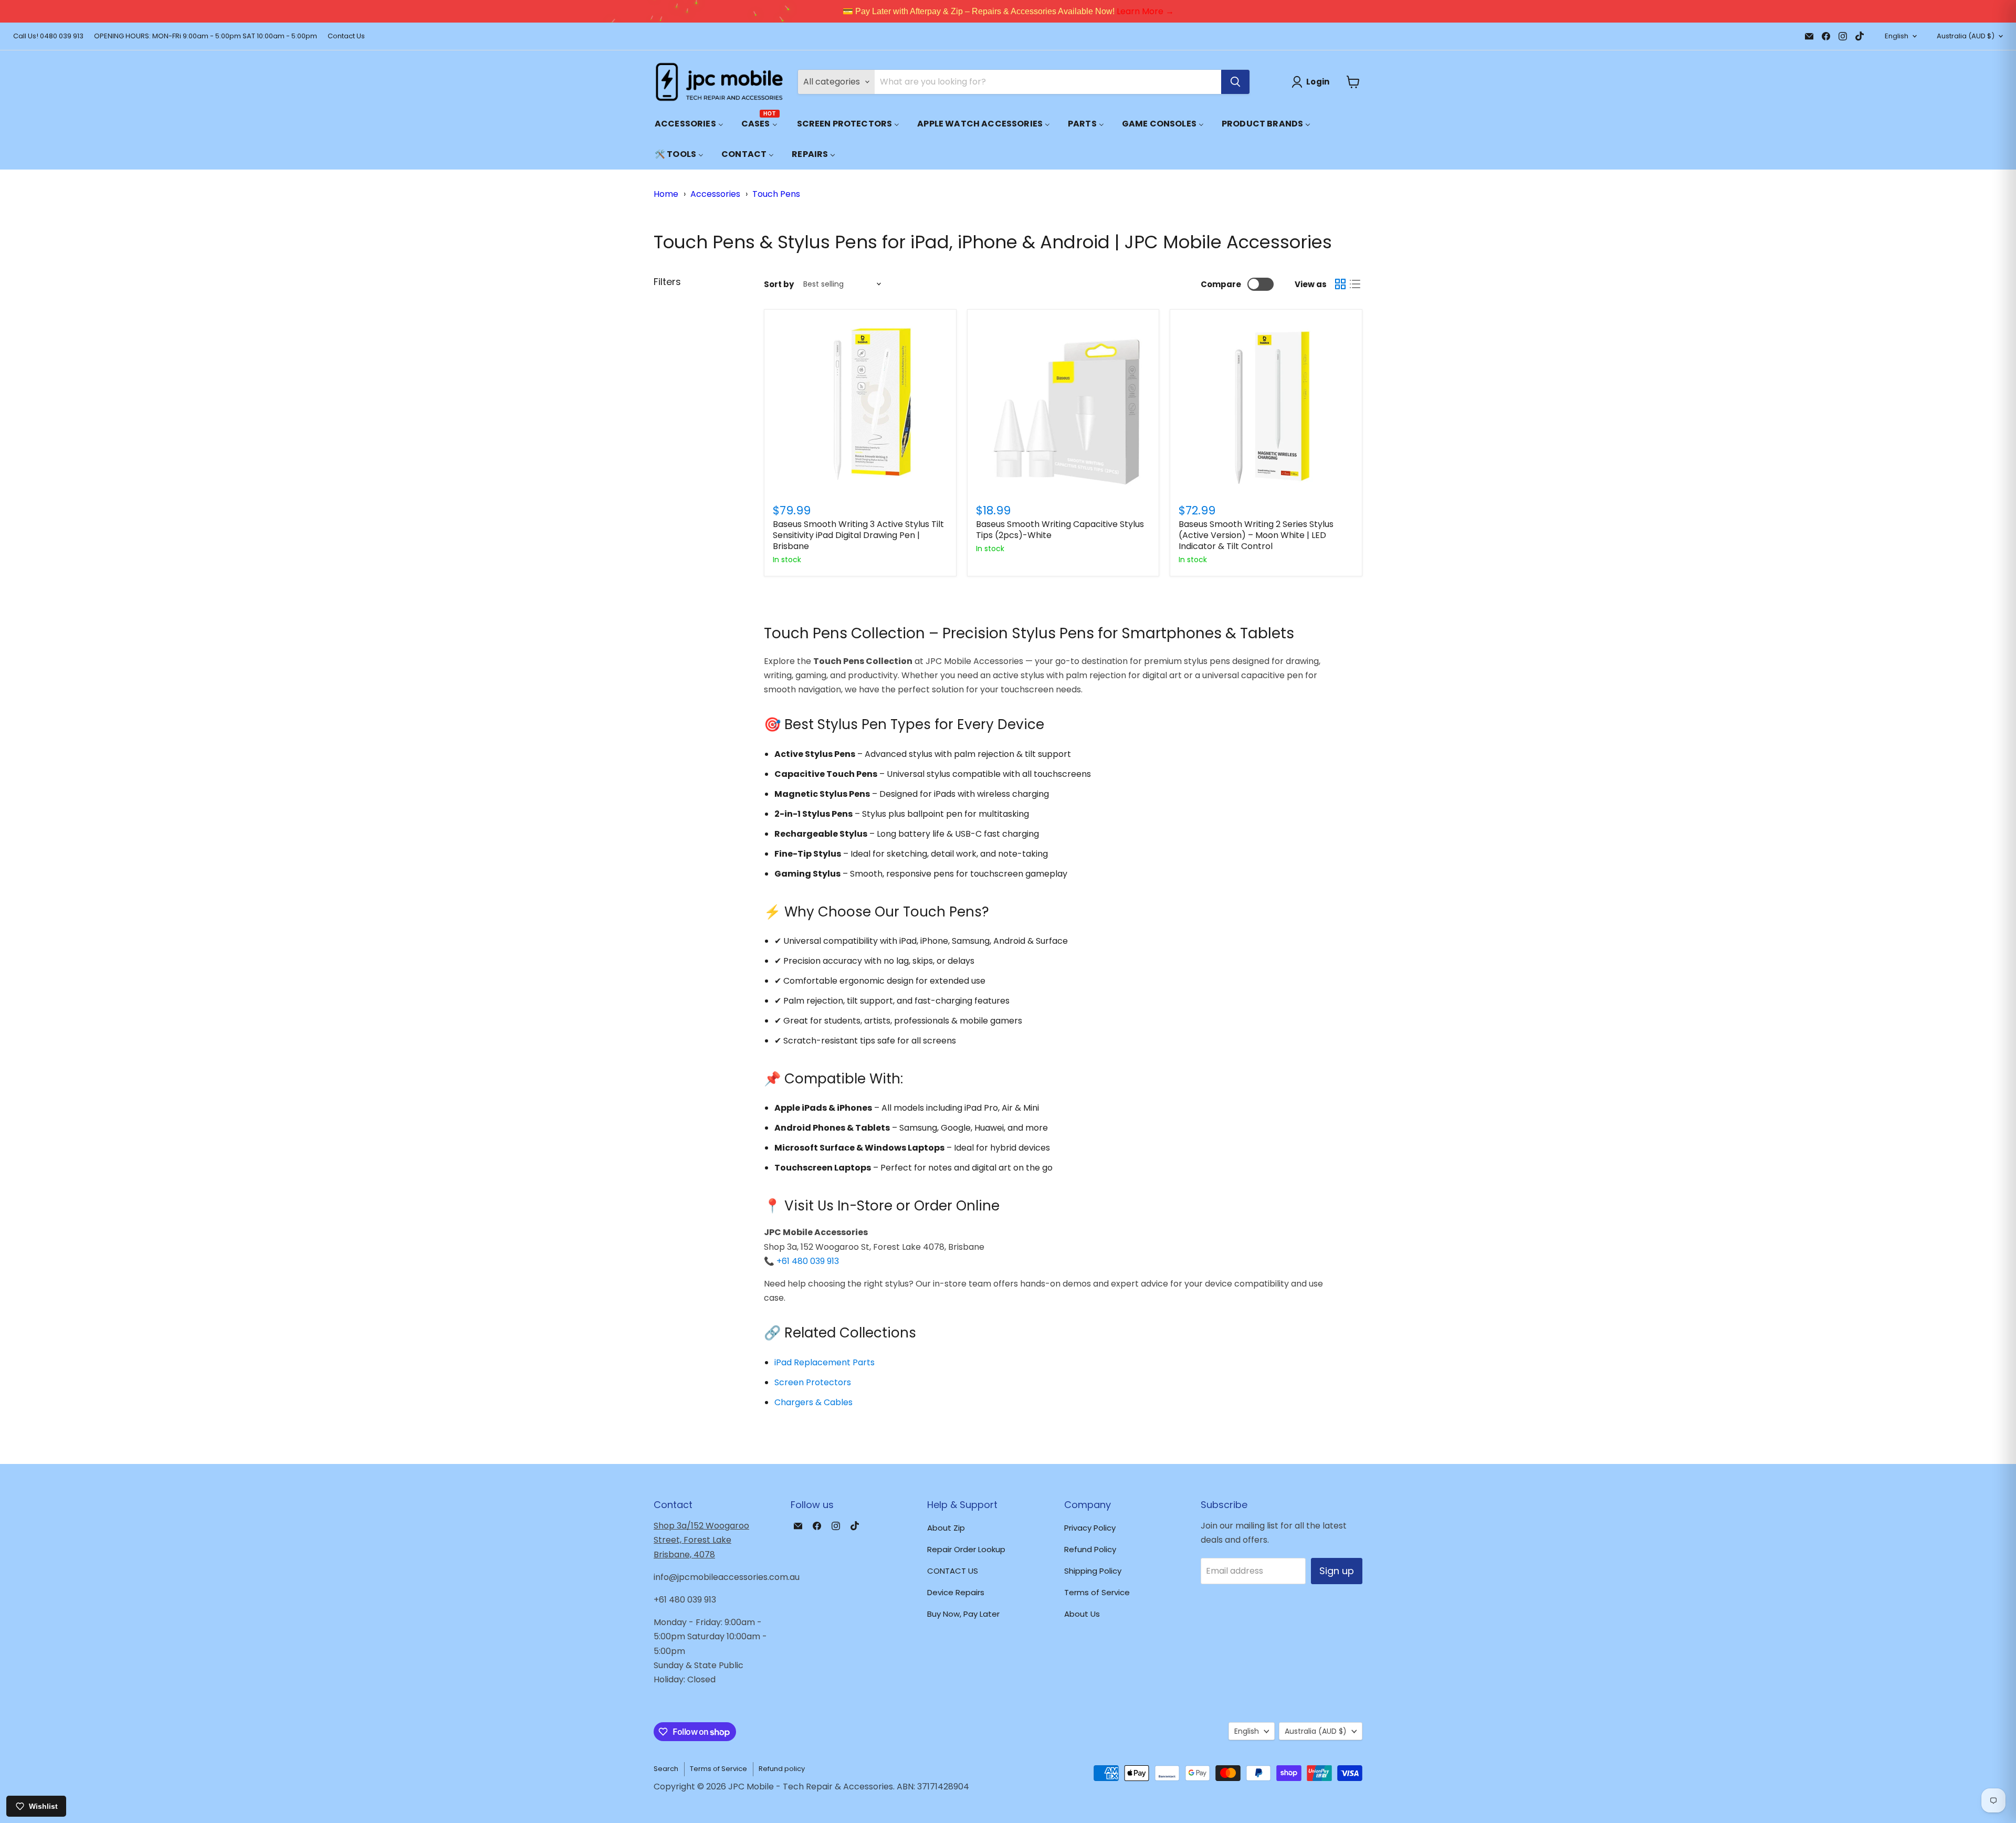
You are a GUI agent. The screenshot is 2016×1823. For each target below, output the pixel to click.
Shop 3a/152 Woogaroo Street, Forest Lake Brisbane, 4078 (701, 1540)
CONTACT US (953, 1571)
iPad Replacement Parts (825, 1362)
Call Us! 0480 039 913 (48, 36)
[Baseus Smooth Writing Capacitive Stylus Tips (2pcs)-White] (1063, 405)
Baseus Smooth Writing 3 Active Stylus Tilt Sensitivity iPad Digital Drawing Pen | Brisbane (858, 535)
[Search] (1235, 82)
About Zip (946, 1528)
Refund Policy (1090, 1549)
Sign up (1337, 1571)
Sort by (779, 284)
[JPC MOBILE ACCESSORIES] (719, 82)
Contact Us (346, 36)
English (1897, 36)
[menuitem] (689, 124)
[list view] (1355, 284)
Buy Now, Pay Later (963, 1614)
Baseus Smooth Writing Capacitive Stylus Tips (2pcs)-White (1060, 530)
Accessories (715, 194)
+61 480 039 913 (808, 1261)
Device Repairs (956, 1592)
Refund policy (782, 1769)
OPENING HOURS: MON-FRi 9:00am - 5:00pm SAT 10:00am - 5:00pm (206, 36)
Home (666, 194)
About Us (1082, 1614)
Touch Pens (776, 194)
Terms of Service (1097, 1592)
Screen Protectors (813, 1382)
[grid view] (1340, 284)
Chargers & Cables (813, 1402)
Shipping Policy (1093, 1571)
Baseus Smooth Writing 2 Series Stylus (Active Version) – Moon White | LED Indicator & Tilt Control (1256, 535)
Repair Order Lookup (966, 1549)
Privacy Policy (1090, 1528)
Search (666, 1769)
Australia (1966, 36)
